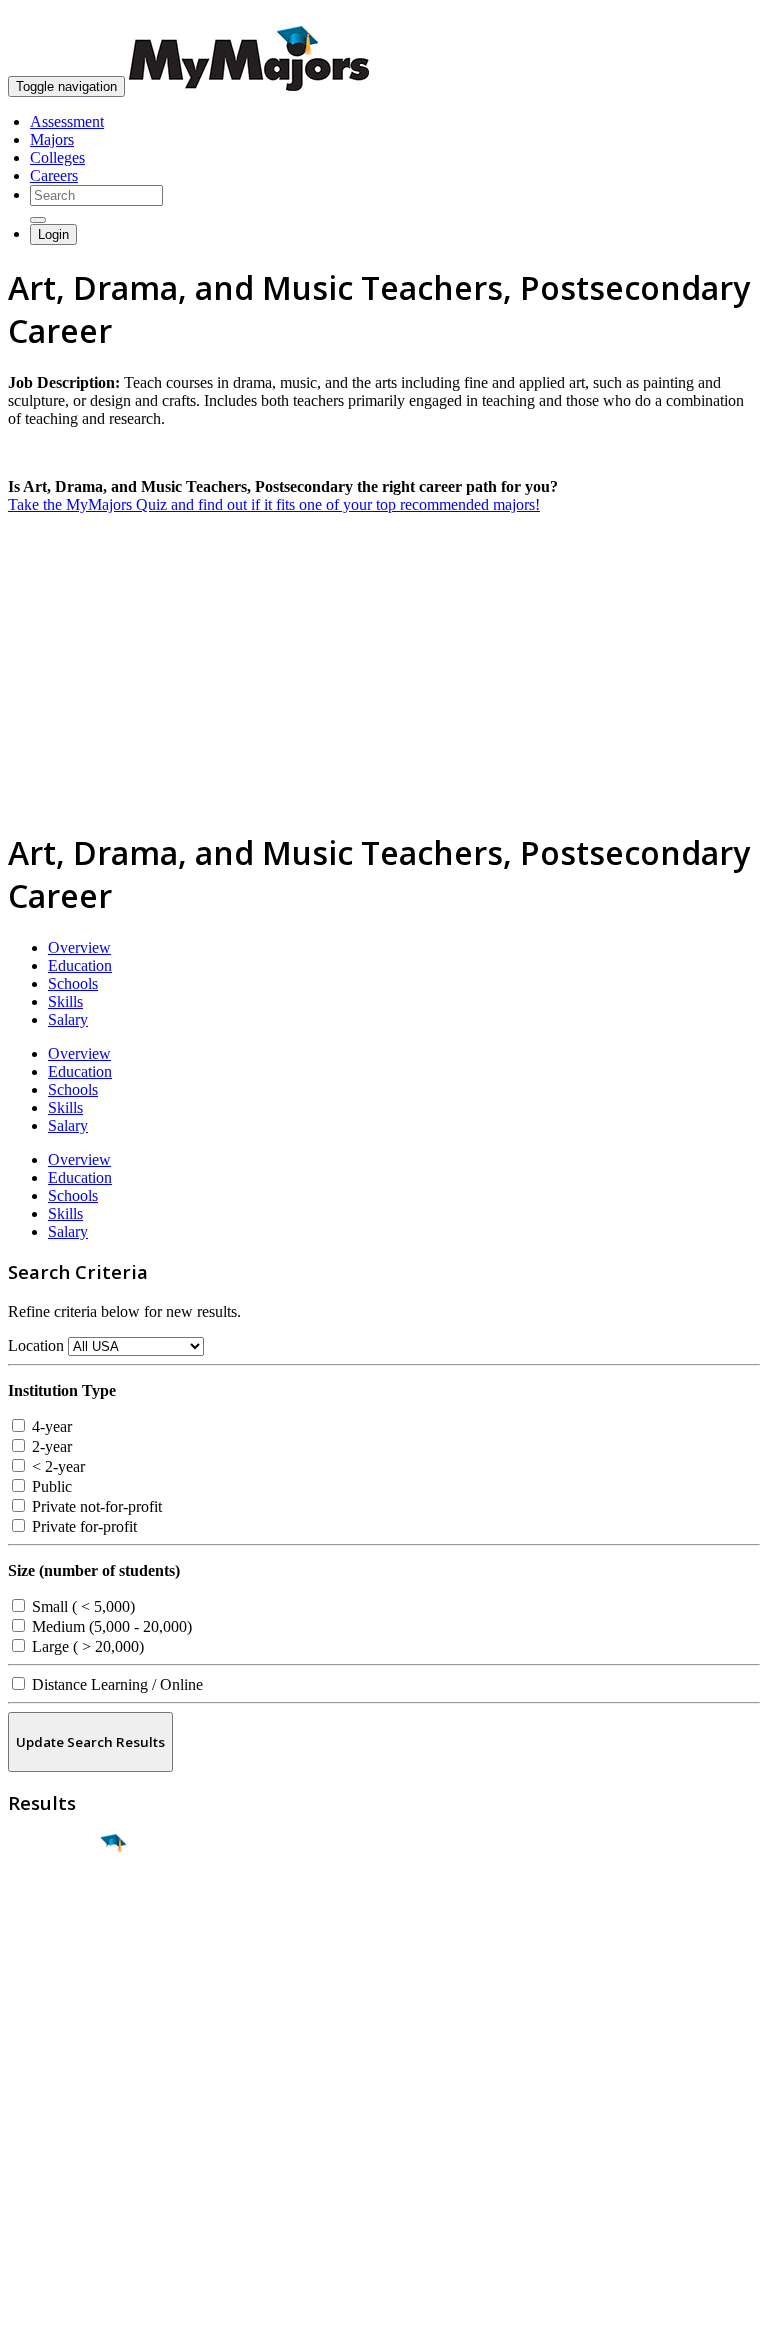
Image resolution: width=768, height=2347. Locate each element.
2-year (50, 1446)
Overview (79, 947)
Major (55, 1912)
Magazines (42, 2167)
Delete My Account (70, 2185)
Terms (27, 2321)
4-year (50, 1426)
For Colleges (48, 2149)
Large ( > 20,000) (86, 1646)
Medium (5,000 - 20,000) (110, 1626)
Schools (73, 983)
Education (80, 965)
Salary (68, 1019)
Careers (54, 175)
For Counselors (56, 2131)
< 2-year (56, 1466)
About (32, 2073)
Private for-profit (82, 1526)
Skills (65, 1001)
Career (59, 1998)
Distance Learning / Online (115, 1684)
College (61, 1955)
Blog (23, 2203)
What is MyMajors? (70, 2113)
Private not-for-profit (95, 1506)
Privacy (82, 2321)
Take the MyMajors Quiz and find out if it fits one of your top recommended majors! (274, 504)
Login (53, 234)
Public (50, 1486)
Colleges (57, 157)
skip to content (719, 15)
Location (36, 1345)
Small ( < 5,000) (81, 1606)
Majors (52, 139)
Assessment (67, 121)
